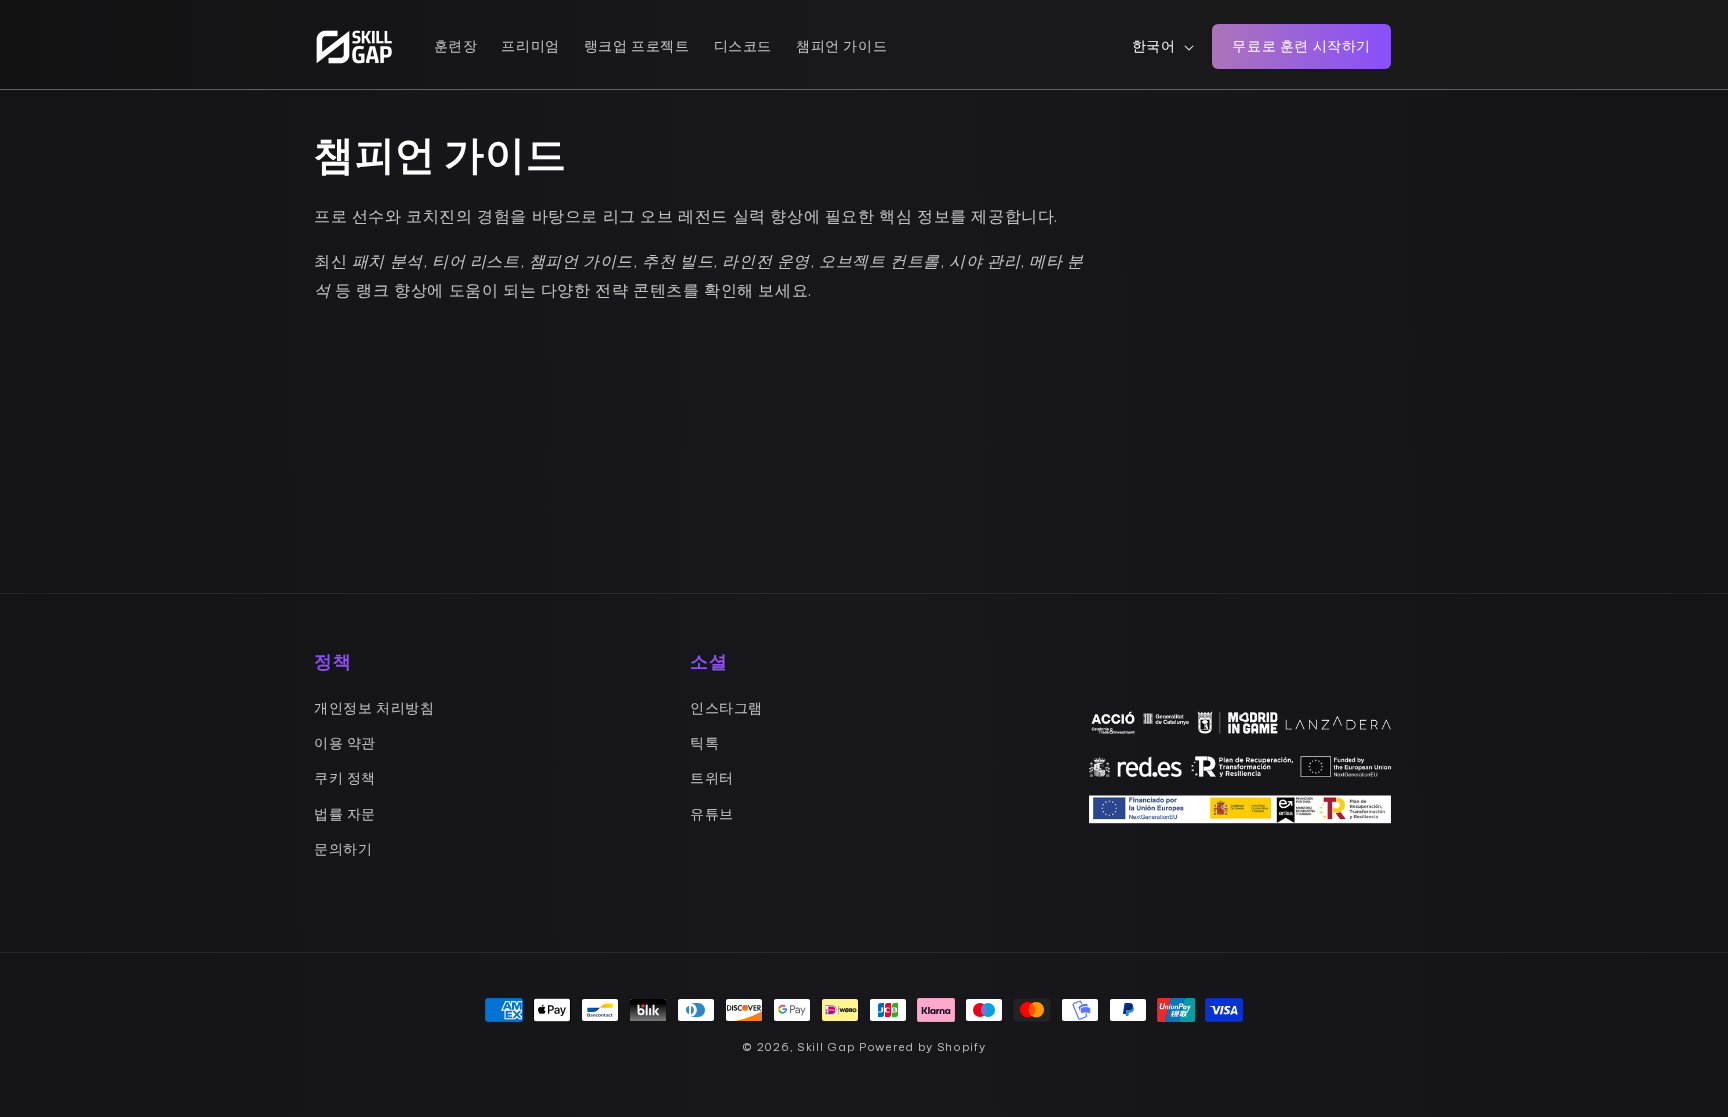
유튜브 (712, 814)
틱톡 (704, 743)
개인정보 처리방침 (374, 708)
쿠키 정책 (345, 778)
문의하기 (343, 849)
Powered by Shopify (922, 1047)
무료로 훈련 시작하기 (1301, 46)
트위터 (712, 778)
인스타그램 (726, 708)
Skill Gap (826, 1047)
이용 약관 (345, 743)
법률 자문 (345, 814)
